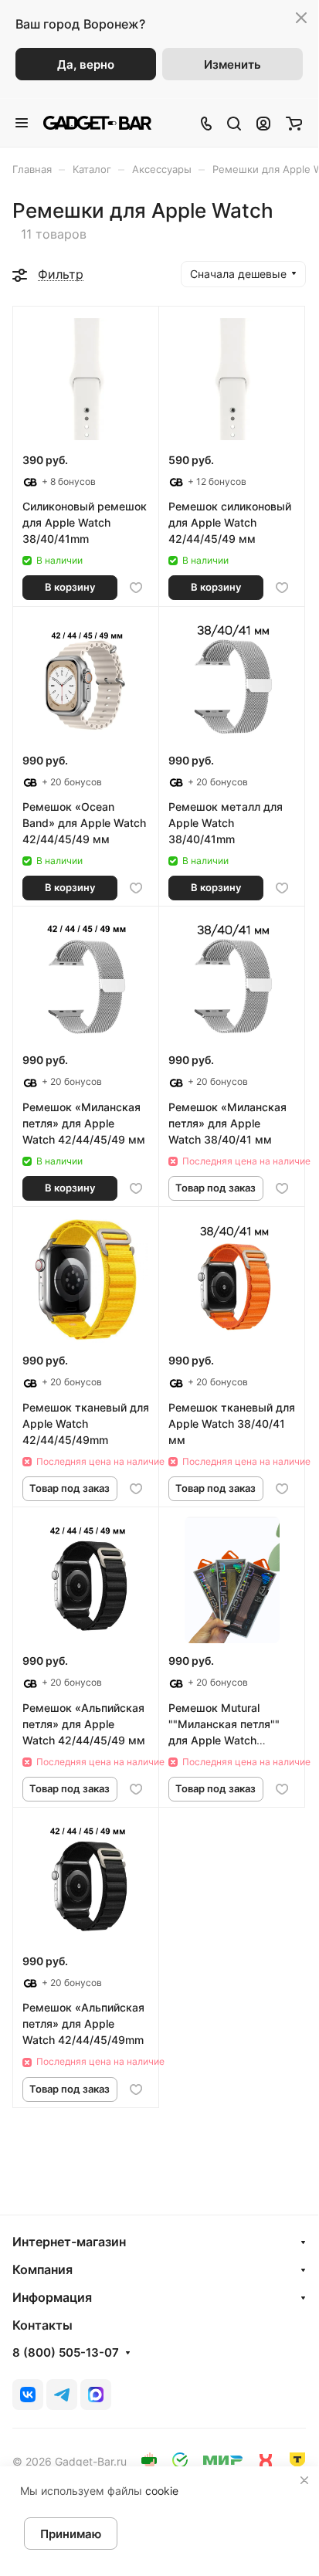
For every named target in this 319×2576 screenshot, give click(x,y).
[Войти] (263, 123)
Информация (52, 2297)
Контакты (42, 2325)
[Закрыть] (304, 2480)
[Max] (96, 2395)
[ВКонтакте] (28, 2395)
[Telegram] (62, 2395)
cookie (162, 2491)
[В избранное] (136, 588)
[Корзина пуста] (294, 123)
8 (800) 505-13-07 (66, 2353)
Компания (42, 2269)
